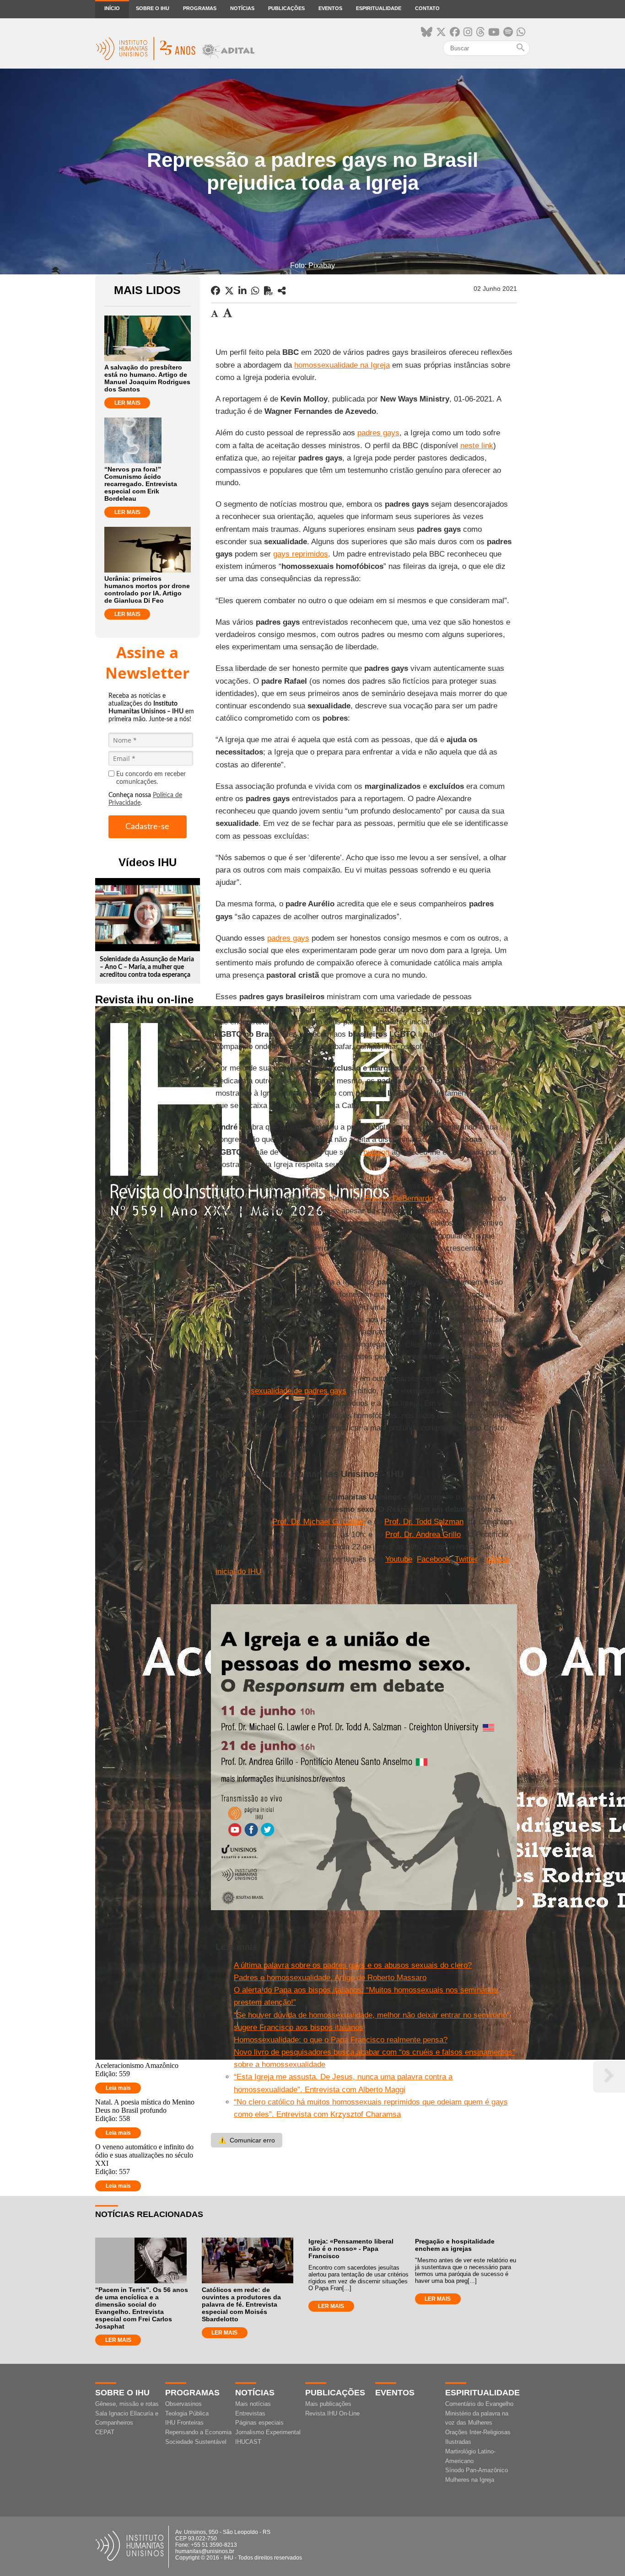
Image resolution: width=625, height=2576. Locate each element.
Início (112, 8)
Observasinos (183, 2404)
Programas (200, 8)
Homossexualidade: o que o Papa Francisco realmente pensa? (341, 2040)
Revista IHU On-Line (332, 2413)
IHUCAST (248, 2442)
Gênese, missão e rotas (127, 2404)
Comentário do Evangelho (479, 2404)
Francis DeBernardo (399, 1198)
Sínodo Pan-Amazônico (477, 2470)
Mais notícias (253, 2404)
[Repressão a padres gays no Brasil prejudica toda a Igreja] (282, 291)
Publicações (286, 8)
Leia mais (118, 2088)
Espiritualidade (379, 8)
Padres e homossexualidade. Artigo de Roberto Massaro (330, 1978)
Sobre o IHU (153, 8)
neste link (477, 446)
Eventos (330, 8)
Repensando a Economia (198, 2432)
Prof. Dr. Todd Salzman (424, 1522)
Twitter (466, 1559)
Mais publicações (328, 2404)
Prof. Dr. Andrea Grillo (423, 1534)
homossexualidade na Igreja (342, 365)
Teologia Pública (187, 2413)
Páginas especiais (259, 2423)
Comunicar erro (247, 2140)
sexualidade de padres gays (299, 1391)
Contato (427, 8)
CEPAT (105, 2432)
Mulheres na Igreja (470, 2480)
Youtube (399, 1559)
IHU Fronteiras (184, 2423)
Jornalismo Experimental (268, 2432)
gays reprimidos (301, 554)
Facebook (434, 1559)
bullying (376, 1152)
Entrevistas (250, 2413)
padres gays (378, 433)
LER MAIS (127, 403)
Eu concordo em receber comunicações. (151, 778)
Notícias (242, 8)
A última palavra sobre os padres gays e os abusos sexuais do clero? (353, 1965)
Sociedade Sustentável (196, 2442)
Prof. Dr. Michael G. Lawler (319, 1522)
